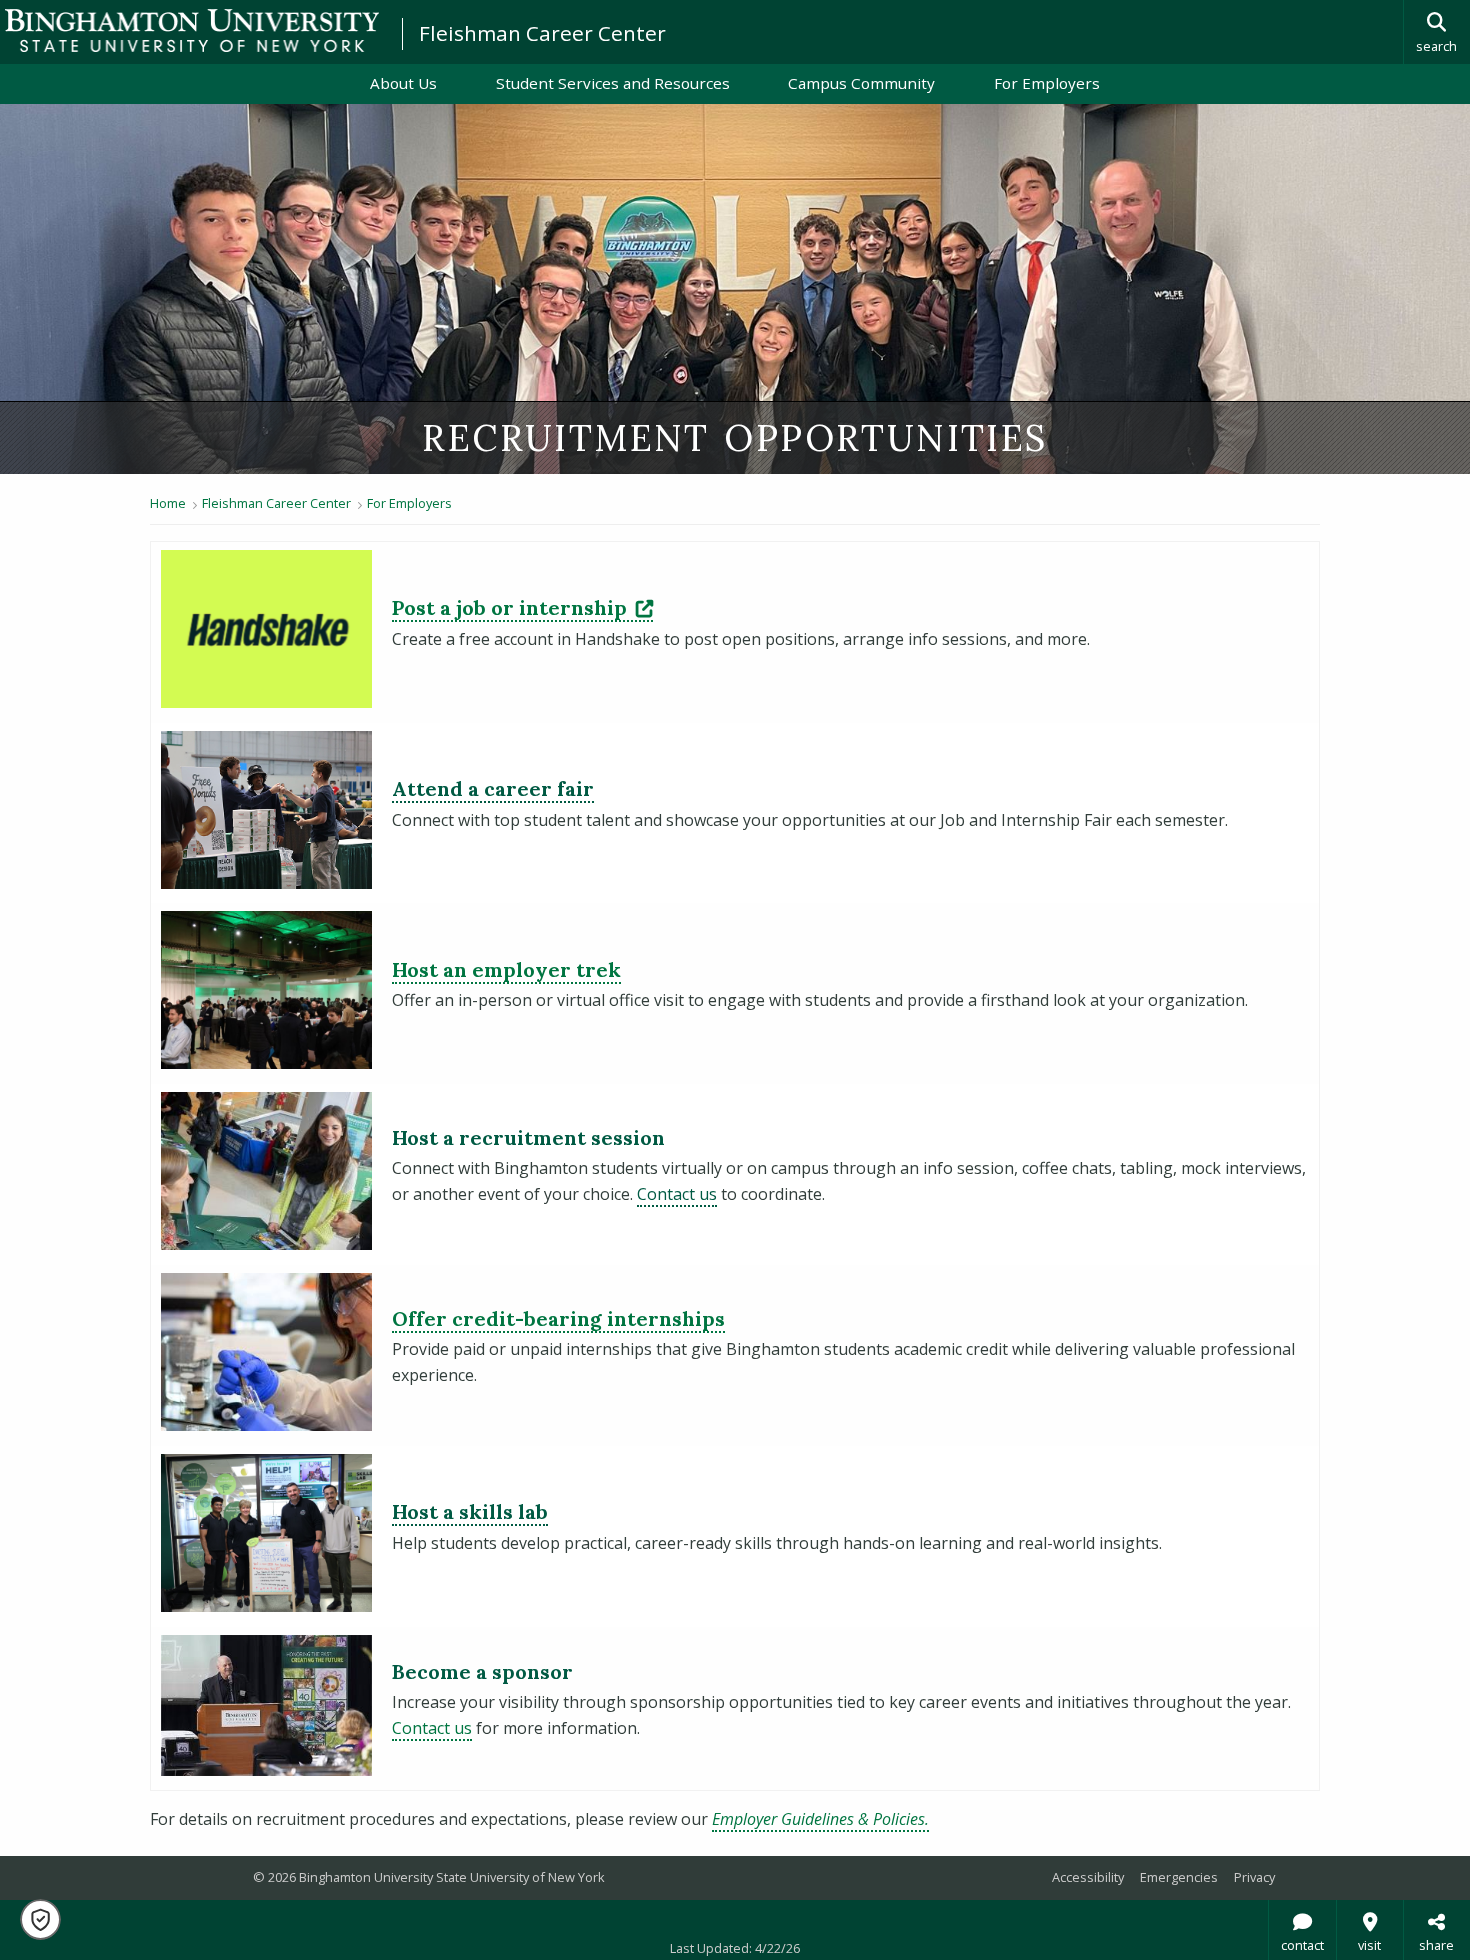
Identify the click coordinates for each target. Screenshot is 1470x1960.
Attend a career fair (493, 788)
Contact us (677, 1194)
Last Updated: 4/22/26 (735, 1948)
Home (168, 503)
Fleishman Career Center (542, 33)
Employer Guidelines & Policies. (820, 1819)
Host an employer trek (506, 969)
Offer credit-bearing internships (558, 1318)
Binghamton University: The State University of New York (192, 30)
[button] (40, 1919)
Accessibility (1088, 1877)
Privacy (1254, 1877)
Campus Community (861, 83)
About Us (403, 83)
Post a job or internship (522, 607)
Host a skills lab (470, 1511)
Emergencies (1179, 1877)
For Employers (1047, 83)
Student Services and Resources (613, 83)
